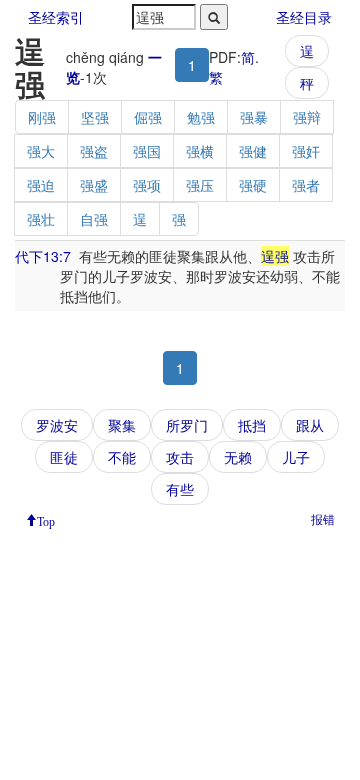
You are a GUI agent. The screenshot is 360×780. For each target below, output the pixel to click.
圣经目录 (304, 17)
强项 (147, 185)
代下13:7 (43, 256)
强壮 (41, 219)
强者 (306, 185)
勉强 (201, 117)
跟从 (310, 425)
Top (46, 520)
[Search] (214, 17)
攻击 (180, 457)
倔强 (148, 117)
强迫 (41, 185)
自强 (94, 219)
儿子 (296, 457)
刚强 (42, 117)
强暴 (254, 117)
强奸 (306, 151)
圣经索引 (56, 17)
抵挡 (252, 425)
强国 (147, 151)
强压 (200, 185)
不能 (122, 457)
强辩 (307, 117)
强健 (253, 151)
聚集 (122, 425)
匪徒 (64, 457)
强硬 (253, 185)
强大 (41, 151)
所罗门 (187, 425)
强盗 (94, 151)
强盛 (94, 185)
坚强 (95, 117)
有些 (180, 489)
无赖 (238, 457)
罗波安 (57, 425)
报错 (323, 518)
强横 (200, 151)
